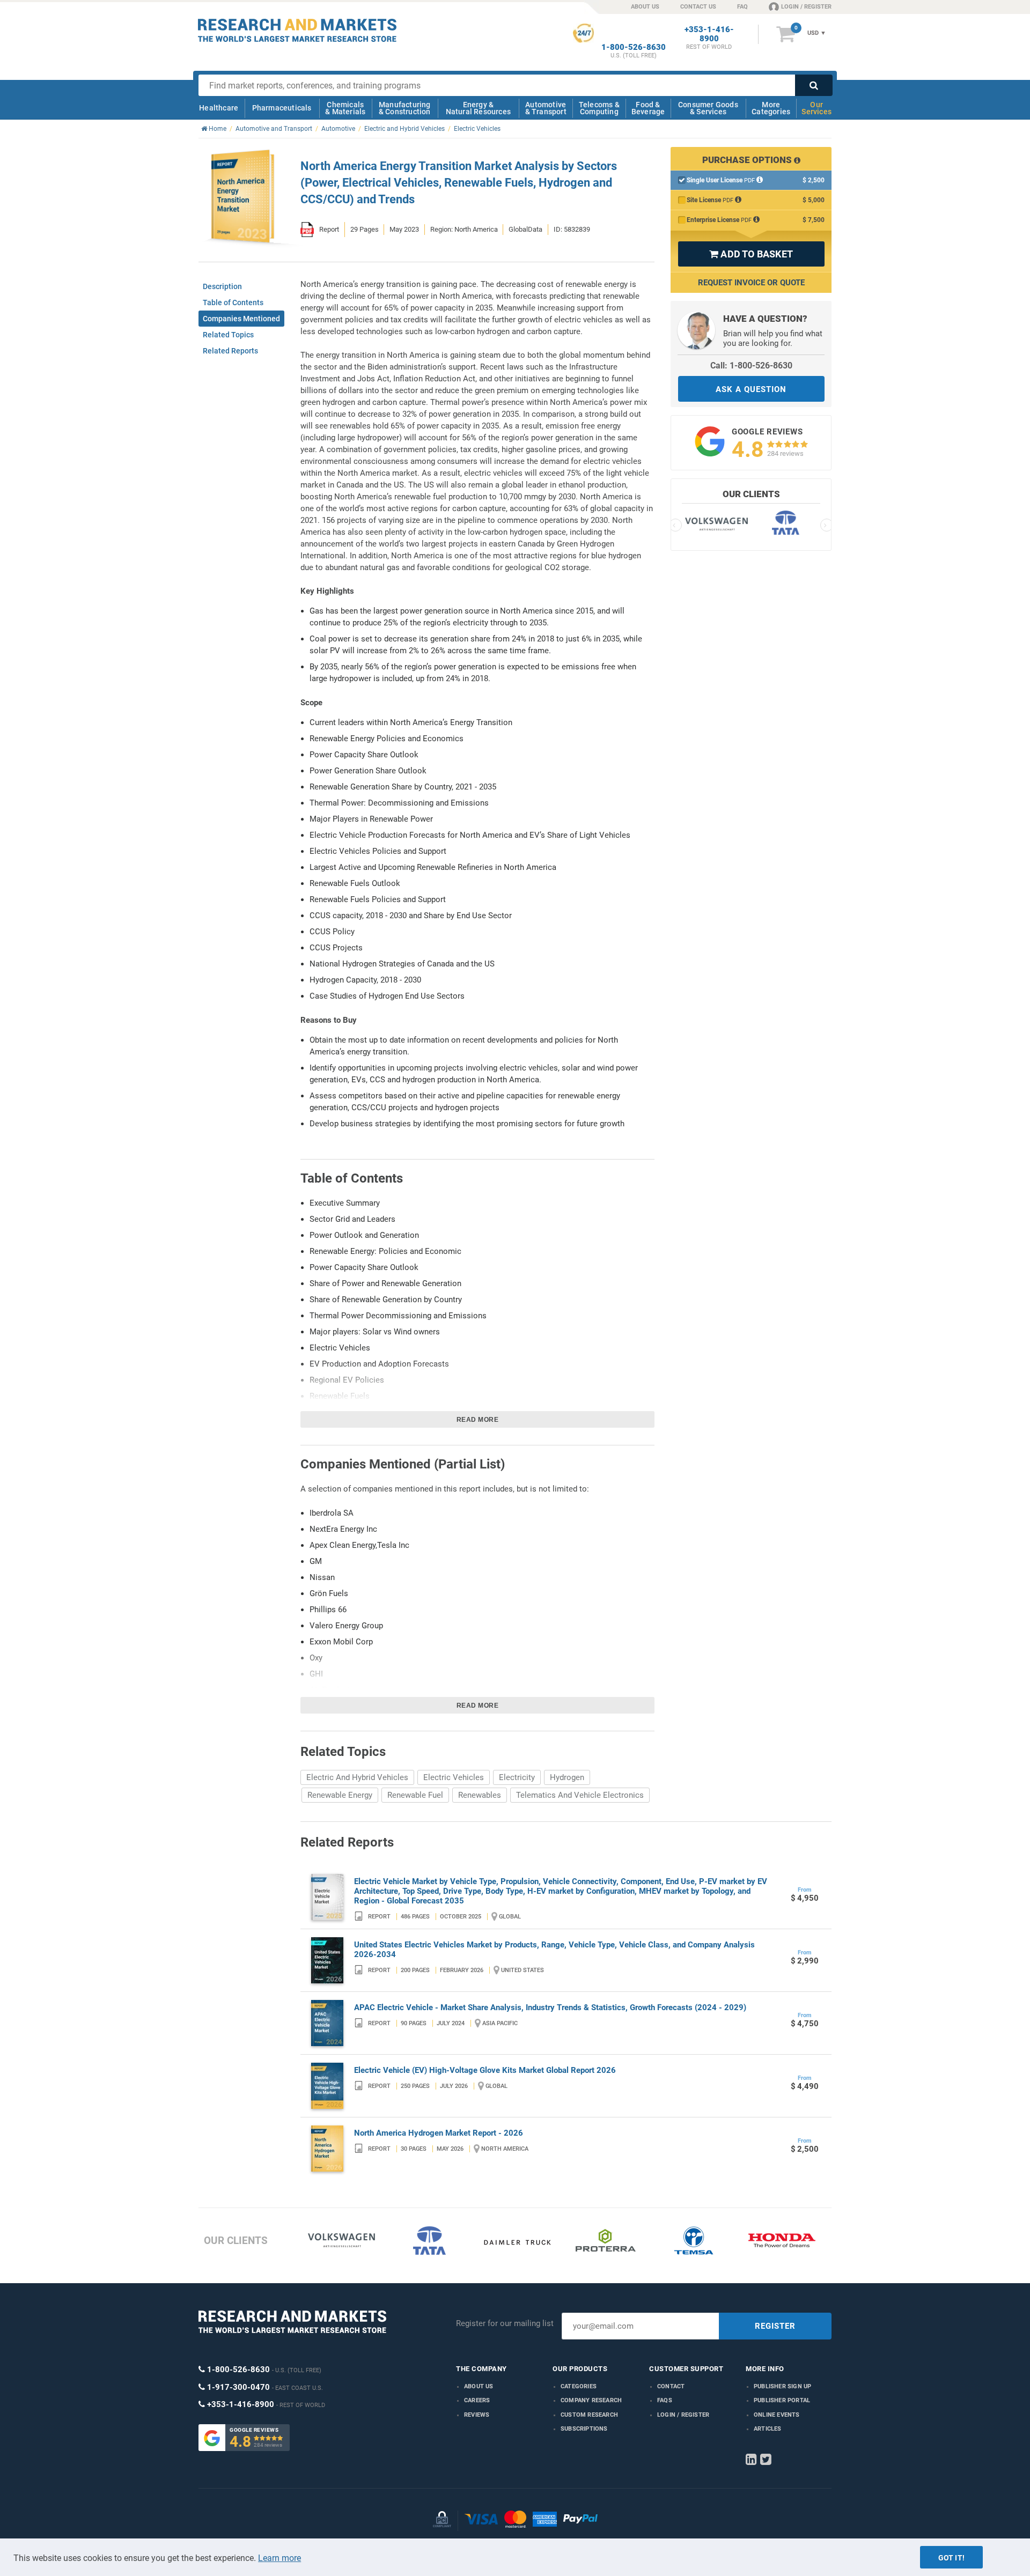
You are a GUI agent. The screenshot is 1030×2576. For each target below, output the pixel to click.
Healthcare (219, 108)
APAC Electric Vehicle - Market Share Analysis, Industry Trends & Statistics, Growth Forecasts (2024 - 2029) (550, 2007)
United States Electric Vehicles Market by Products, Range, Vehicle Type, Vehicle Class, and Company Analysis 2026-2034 (554, 1950)
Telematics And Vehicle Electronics (580, 1795)
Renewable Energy (340, 1795)
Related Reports (230, 351)
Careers (477, 2400)
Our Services (816, 108)
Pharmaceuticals (282, 108)
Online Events (777, 2415)
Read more (478, 1420)
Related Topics (228, 335)
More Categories (771, 108)
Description (222, 286)
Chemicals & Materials (345, 108)
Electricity (517, 1777)
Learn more (279, 2558)
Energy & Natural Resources (478, 108)
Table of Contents (233, 302)
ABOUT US (645, 7)
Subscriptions (584, 2429)
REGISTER (775, 2326)
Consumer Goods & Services (708, 108)
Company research (591, 2400)
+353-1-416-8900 (709, 34)
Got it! (951, 2558)
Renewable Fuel (415, 1795)
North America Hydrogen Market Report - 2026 (439, 2133)
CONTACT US (698, 7)
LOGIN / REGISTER (806, 7)
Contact (671, 2386)
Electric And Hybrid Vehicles (357, 1777)
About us (479, 2386)
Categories (579, 2386)
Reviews (477, 2415)
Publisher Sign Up (782, 2386)
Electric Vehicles (454, 1777)
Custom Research (589, 2415)
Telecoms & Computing (599, 108)
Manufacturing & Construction (405, 108)
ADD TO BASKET (751, 254)
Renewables (480, 1795)
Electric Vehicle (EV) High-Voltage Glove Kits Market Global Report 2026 (485, 2070)
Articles (768, 2429)
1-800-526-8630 (634, 47)
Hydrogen (567, 1777)
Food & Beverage (648, 108)
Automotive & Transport (546, 108)
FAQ (742, 7)
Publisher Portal (782, 2400)
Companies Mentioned (241, 319)
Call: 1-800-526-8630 (751, 366)
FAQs (665, 2400)
